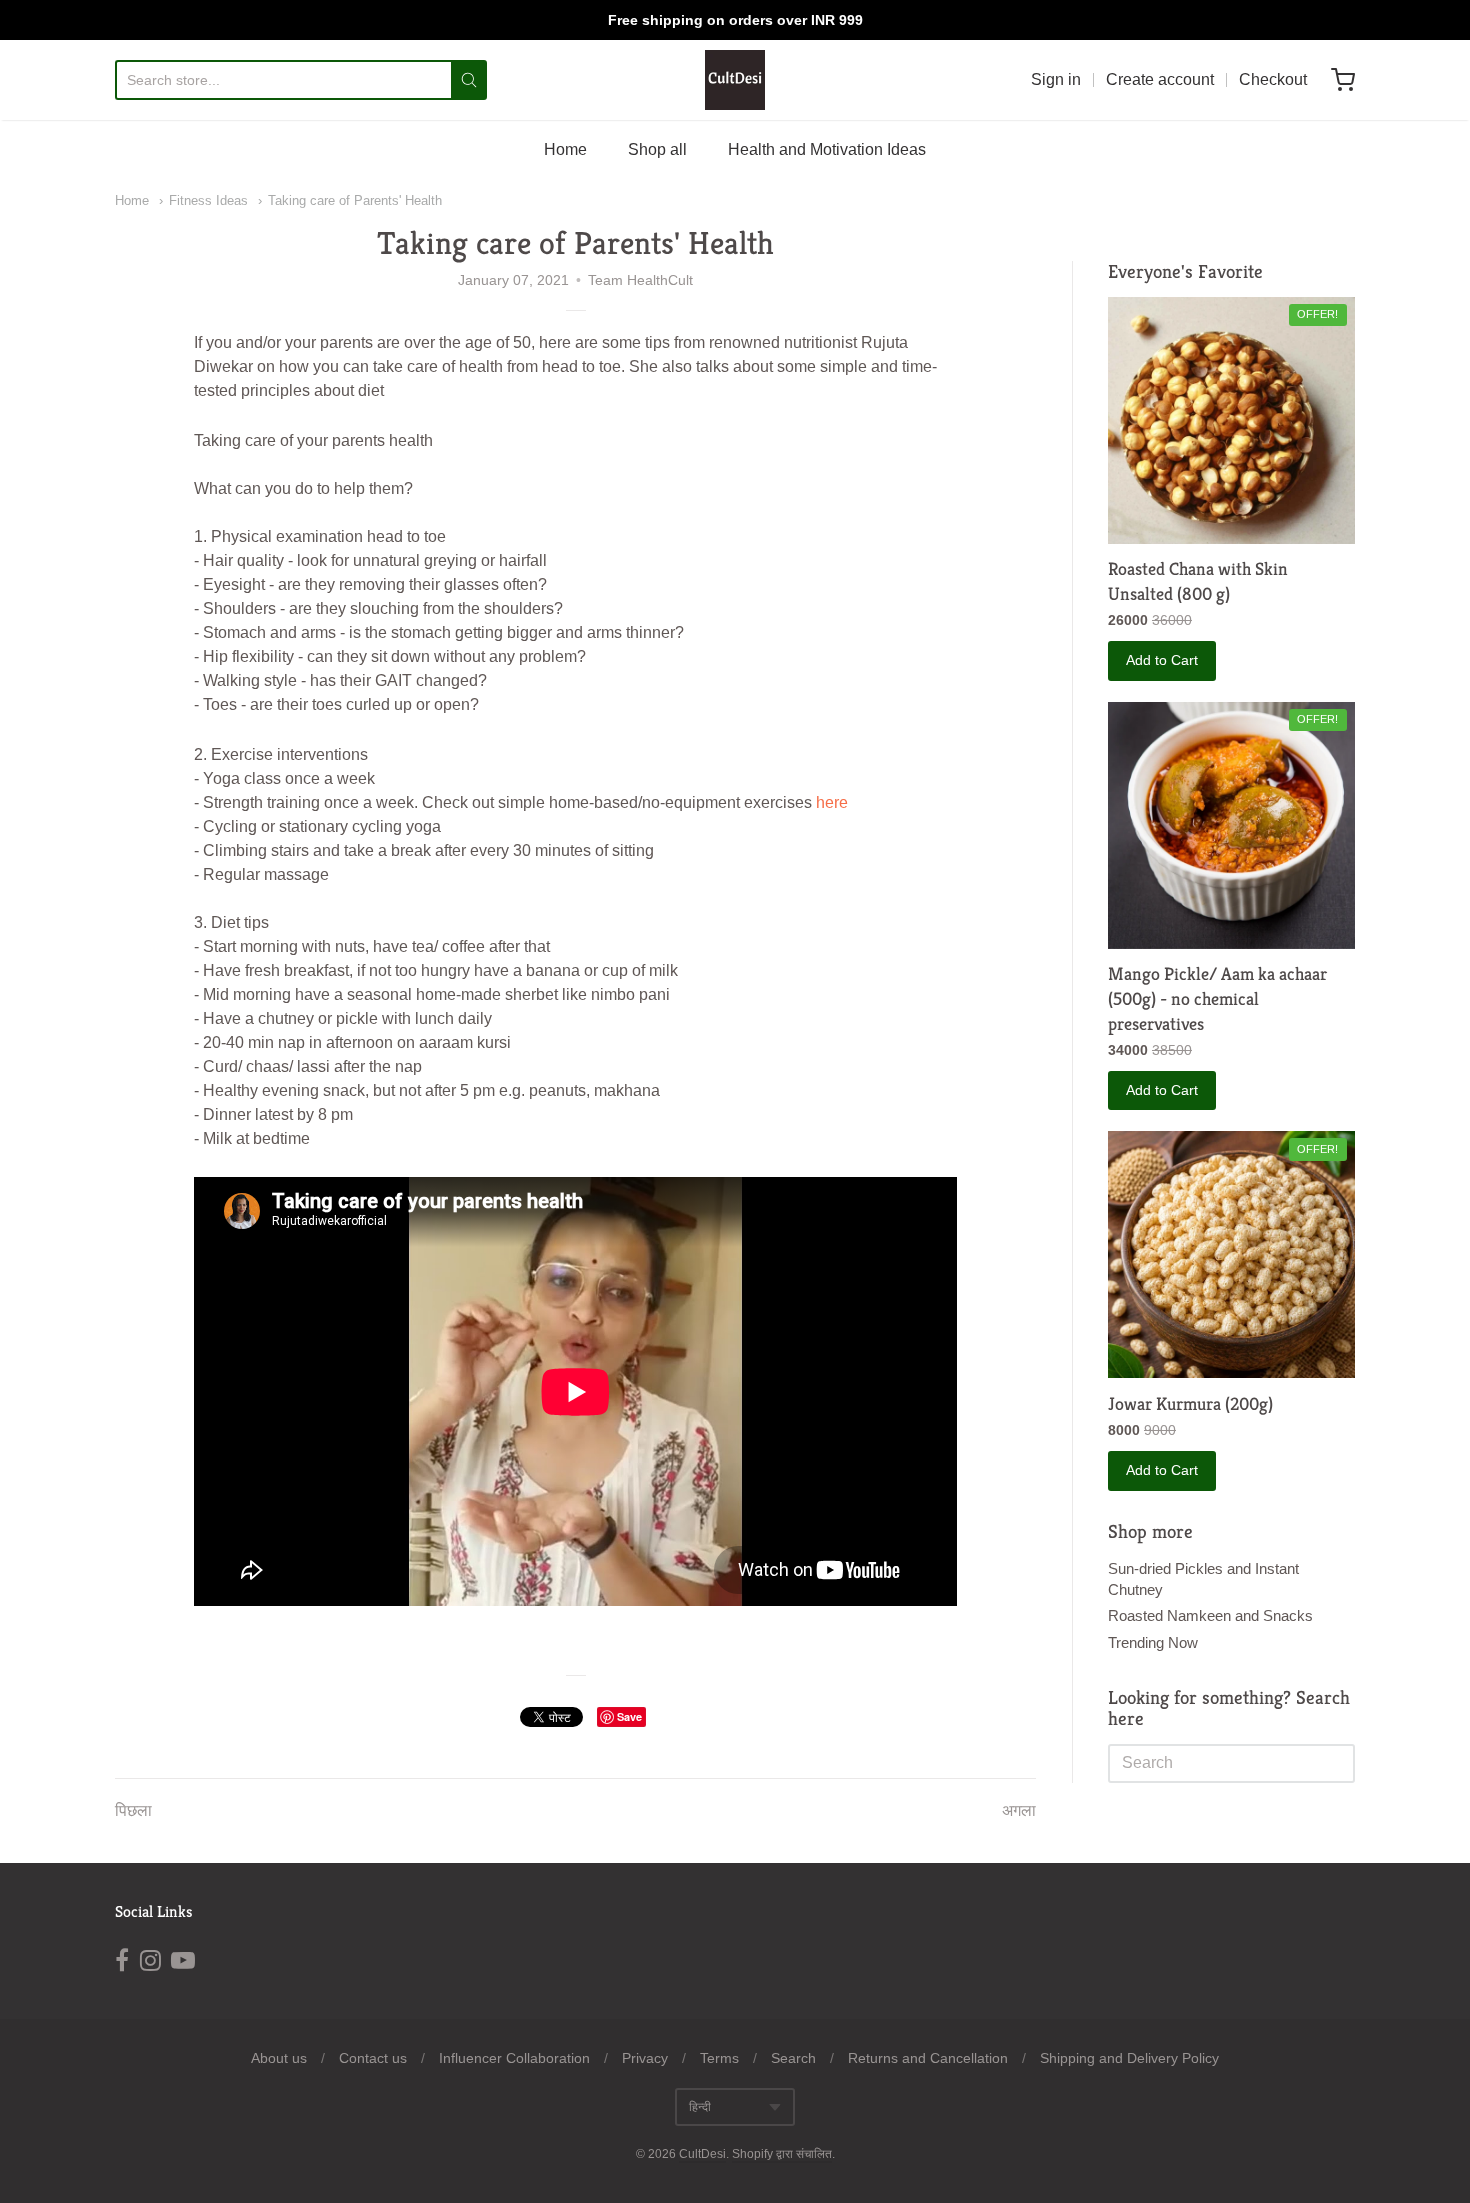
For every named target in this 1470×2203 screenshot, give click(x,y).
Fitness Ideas (208, 200)
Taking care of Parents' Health (355, 200)
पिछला (133, 1810)
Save (629, 1716)
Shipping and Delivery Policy (1129, 2058)
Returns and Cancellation (928, 2058)
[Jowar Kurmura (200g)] (1231, 1254)
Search (793, 2058)
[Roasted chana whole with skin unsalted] (1231, 420)
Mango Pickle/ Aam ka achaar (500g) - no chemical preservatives (1217, 998)
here (832, 802)
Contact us (373, 2058)
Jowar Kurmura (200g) (1190, 1403)
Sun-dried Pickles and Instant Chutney (1203, 1579)
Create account (1160, 79)
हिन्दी (700, 2107)
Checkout (1273, 79)
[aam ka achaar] (1231, 825)
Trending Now (1153, 1642)
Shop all (657, 149)
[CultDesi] (735, 80)
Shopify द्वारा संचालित (782, 2154)
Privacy (645, 2058)
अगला (1019, 1810)
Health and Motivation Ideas (827, 149)
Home (565, 149)
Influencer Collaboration (514, 2058)
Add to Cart (1162, 660)
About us (279, 2058)
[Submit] (469, 80)
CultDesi (702, 2154)
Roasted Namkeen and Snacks (1210, 1615)
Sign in (1056, 79)
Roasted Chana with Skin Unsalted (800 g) (1198, 581)
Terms (719, 2058)
